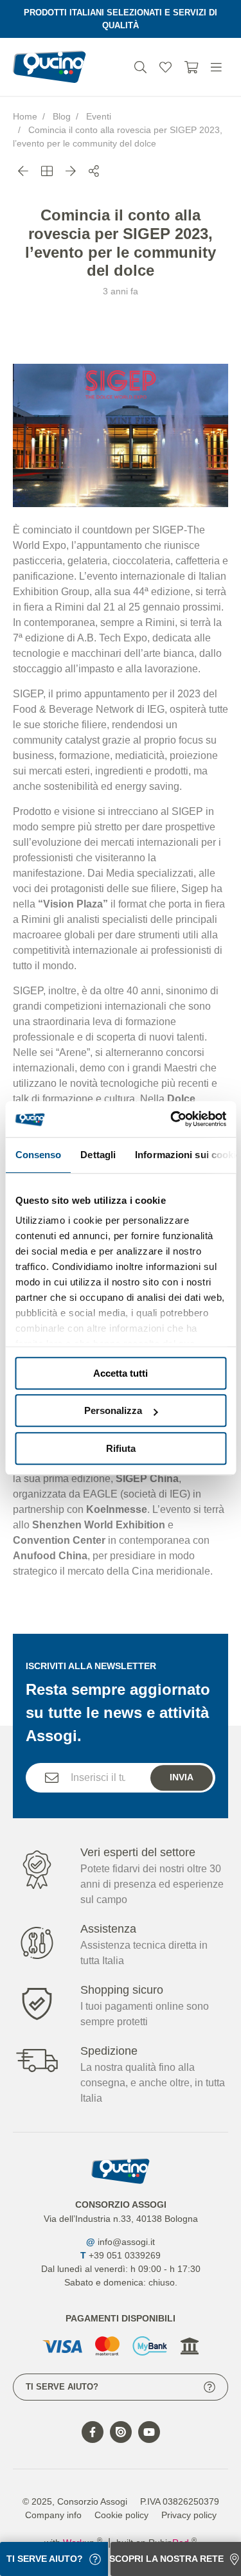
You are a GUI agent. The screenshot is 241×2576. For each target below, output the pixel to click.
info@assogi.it (126, 2242)
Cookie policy (121, 2515)
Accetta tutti (121, 1373)
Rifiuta (121, 1448)
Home (25, 116)
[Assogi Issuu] (121, 2432)
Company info (53, 2515)
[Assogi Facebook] (93, 2432)
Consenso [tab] (38, 1155)
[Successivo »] (71, 172)
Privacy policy (189, 2515)
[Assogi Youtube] (149, 2432)
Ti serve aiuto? (62, 2387)
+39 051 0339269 (125, 2255)
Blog (62, 116)
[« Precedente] (23, 172)
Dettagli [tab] (98, 1155)
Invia (182, 1777)
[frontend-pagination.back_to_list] (47, 172)
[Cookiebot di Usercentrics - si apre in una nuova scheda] (172, 1119)
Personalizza (113, 1410)
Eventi (99, 116)
